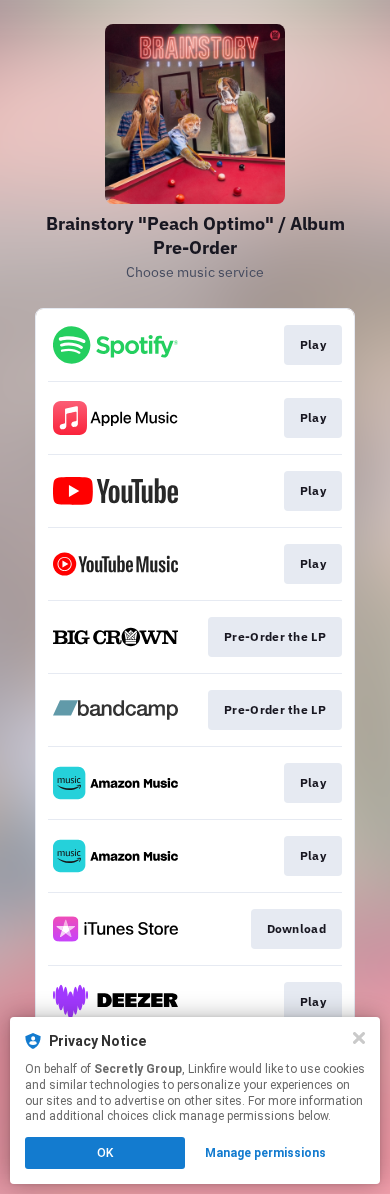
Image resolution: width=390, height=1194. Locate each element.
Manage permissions (265, 1153)
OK (105, 1153)
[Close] (359, 1038)
